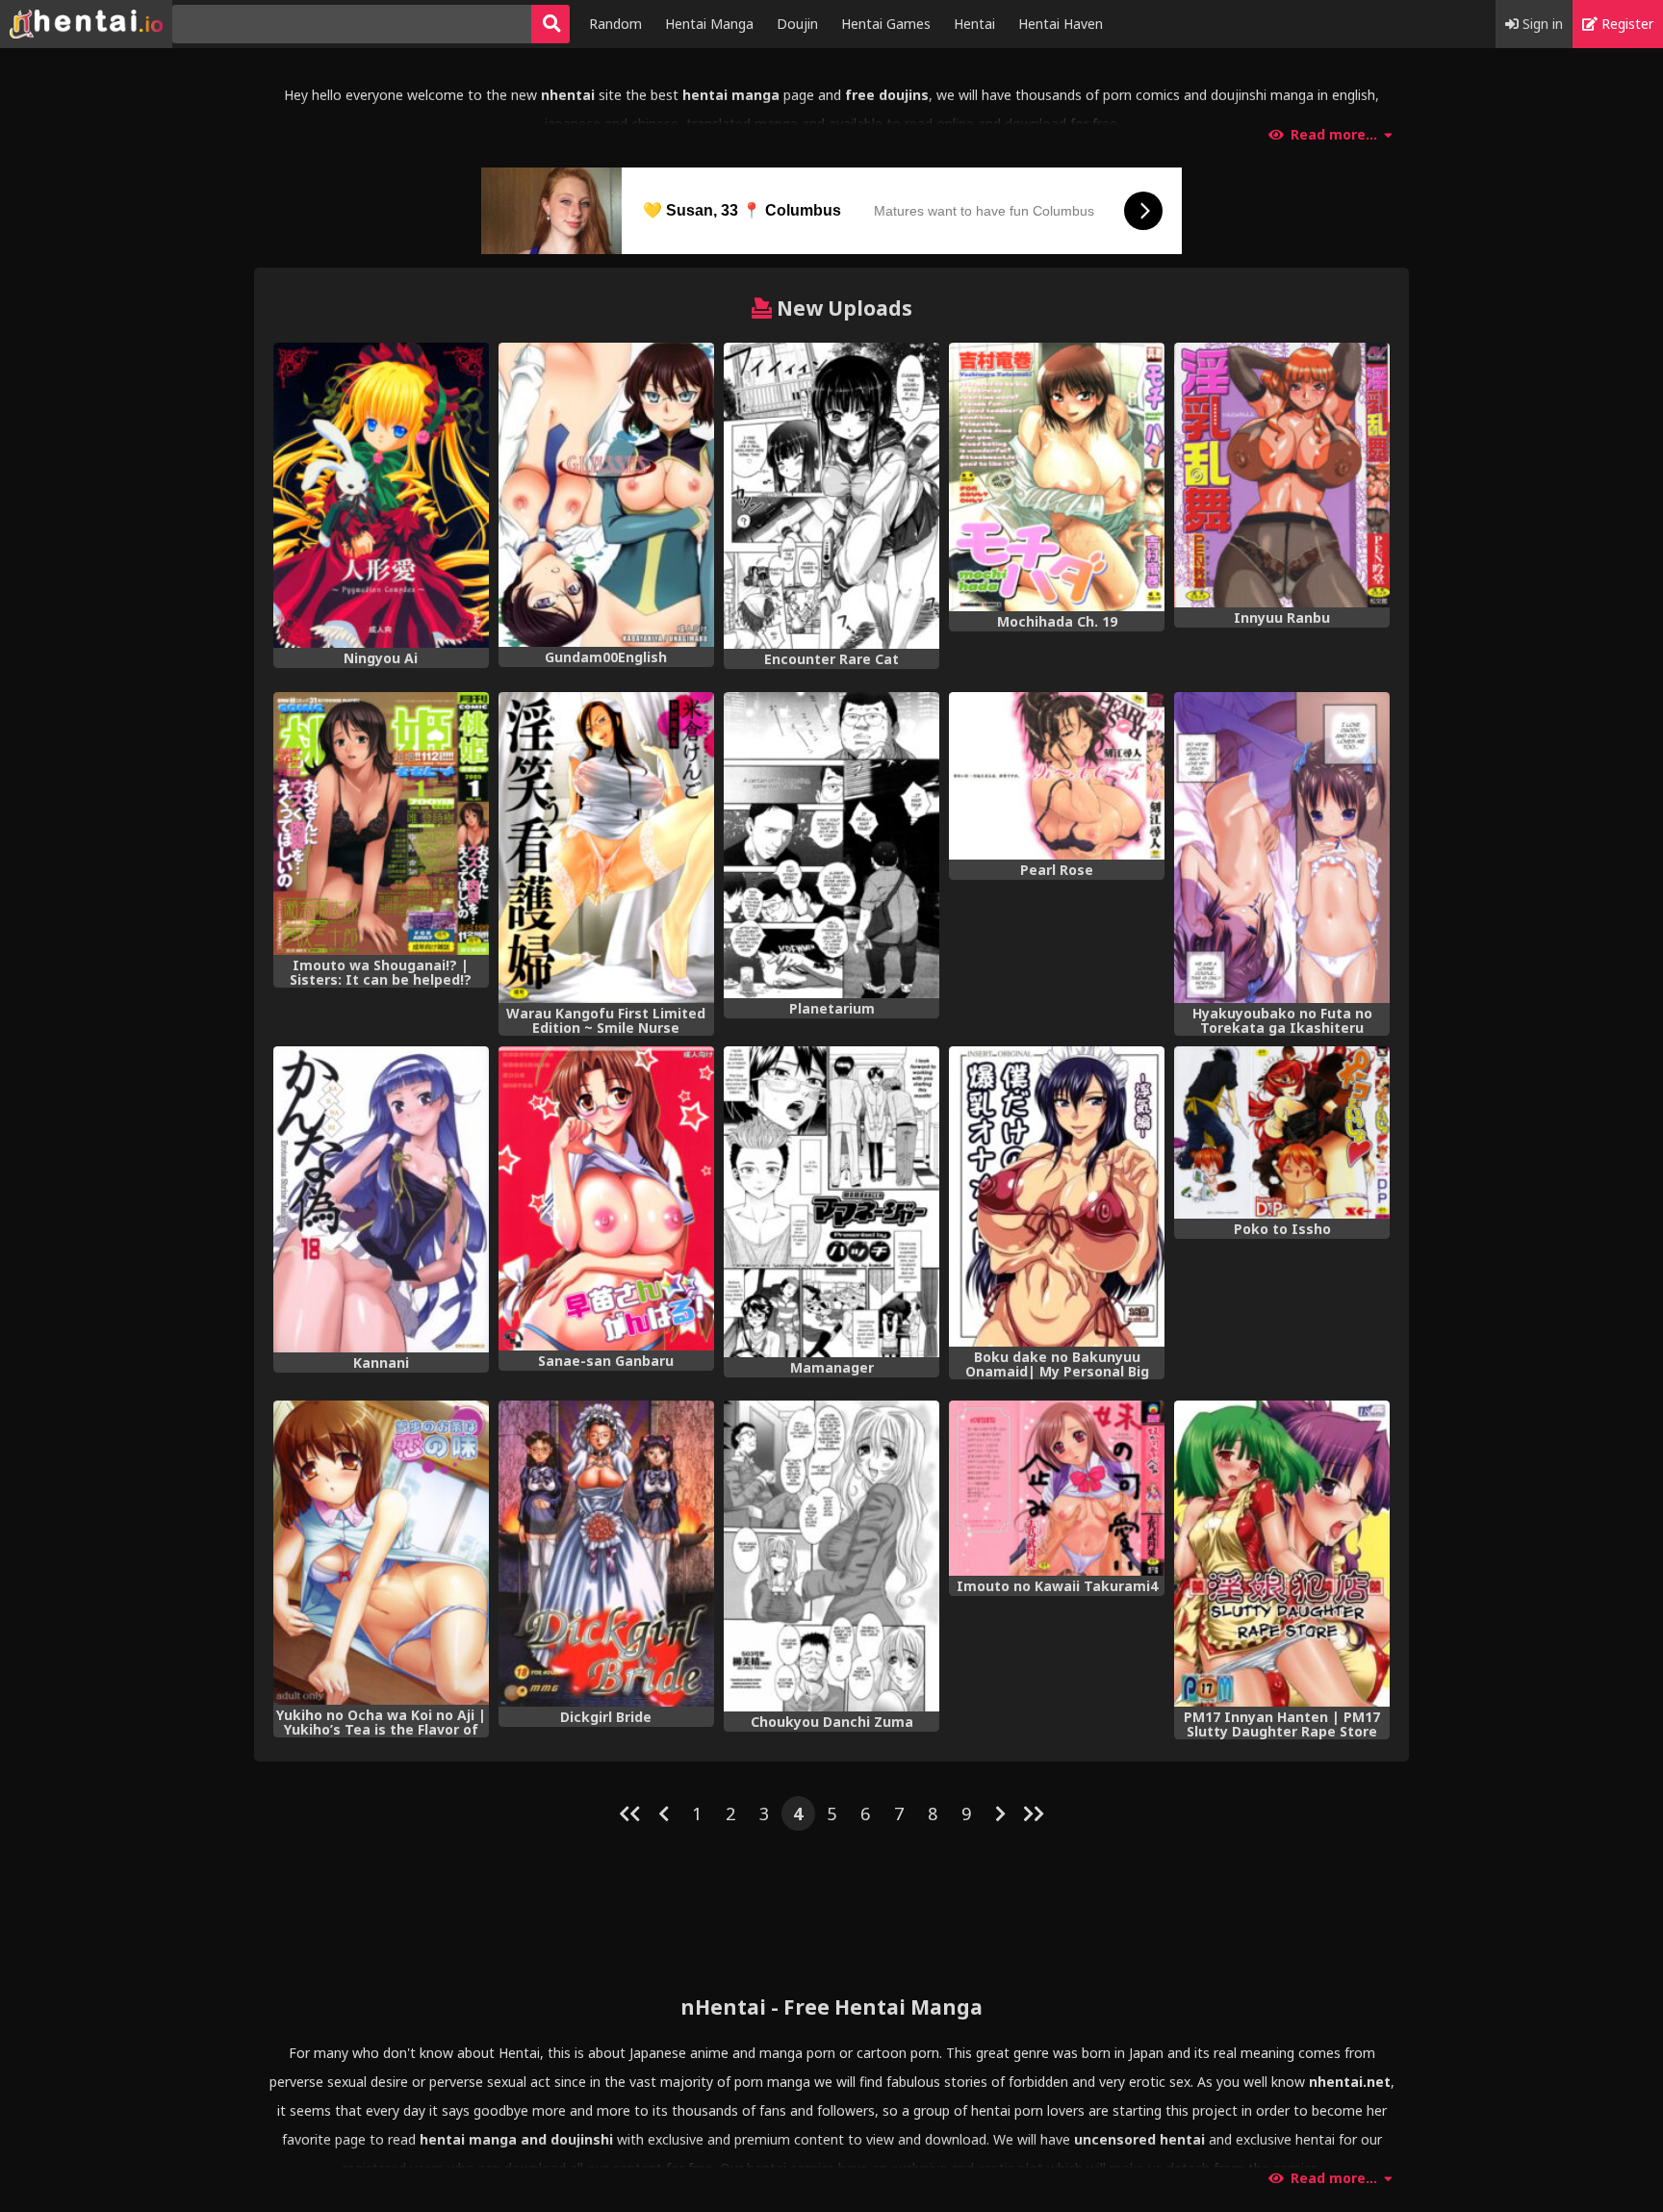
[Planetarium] (831, 845)
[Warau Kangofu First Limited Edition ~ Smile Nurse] (606, 848)
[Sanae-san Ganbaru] (606, 1198)
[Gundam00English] (606, 495)
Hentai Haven (1061, 24)
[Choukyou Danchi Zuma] (831, 1556)
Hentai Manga (709, 24)
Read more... (1334, 135)
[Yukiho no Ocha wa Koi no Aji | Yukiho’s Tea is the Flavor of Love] (381, 1553)
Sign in (1541, 24)
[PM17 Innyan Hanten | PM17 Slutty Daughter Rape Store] (1282, 1554)
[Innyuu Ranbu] (1282, 475)
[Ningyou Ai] (381, 495)
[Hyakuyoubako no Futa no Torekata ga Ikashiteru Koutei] (1282, 848)
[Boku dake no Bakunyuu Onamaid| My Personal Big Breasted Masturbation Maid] (1057, 1196)
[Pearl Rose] (1057, 776)
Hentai (974, 24)
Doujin (797, 24)
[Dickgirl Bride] (606, 1554)
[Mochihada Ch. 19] (1057, 477)
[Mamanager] (831, 1202)
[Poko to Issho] (1282, 1132)
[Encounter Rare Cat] (831, 496)
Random (615, 24)
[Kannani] (381, 1199)
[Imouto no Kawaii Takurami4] (1057, 1488)
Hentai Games (886, 24)
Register (1625, 24)
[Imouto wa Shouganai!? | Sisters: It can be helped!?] (381, 823)
